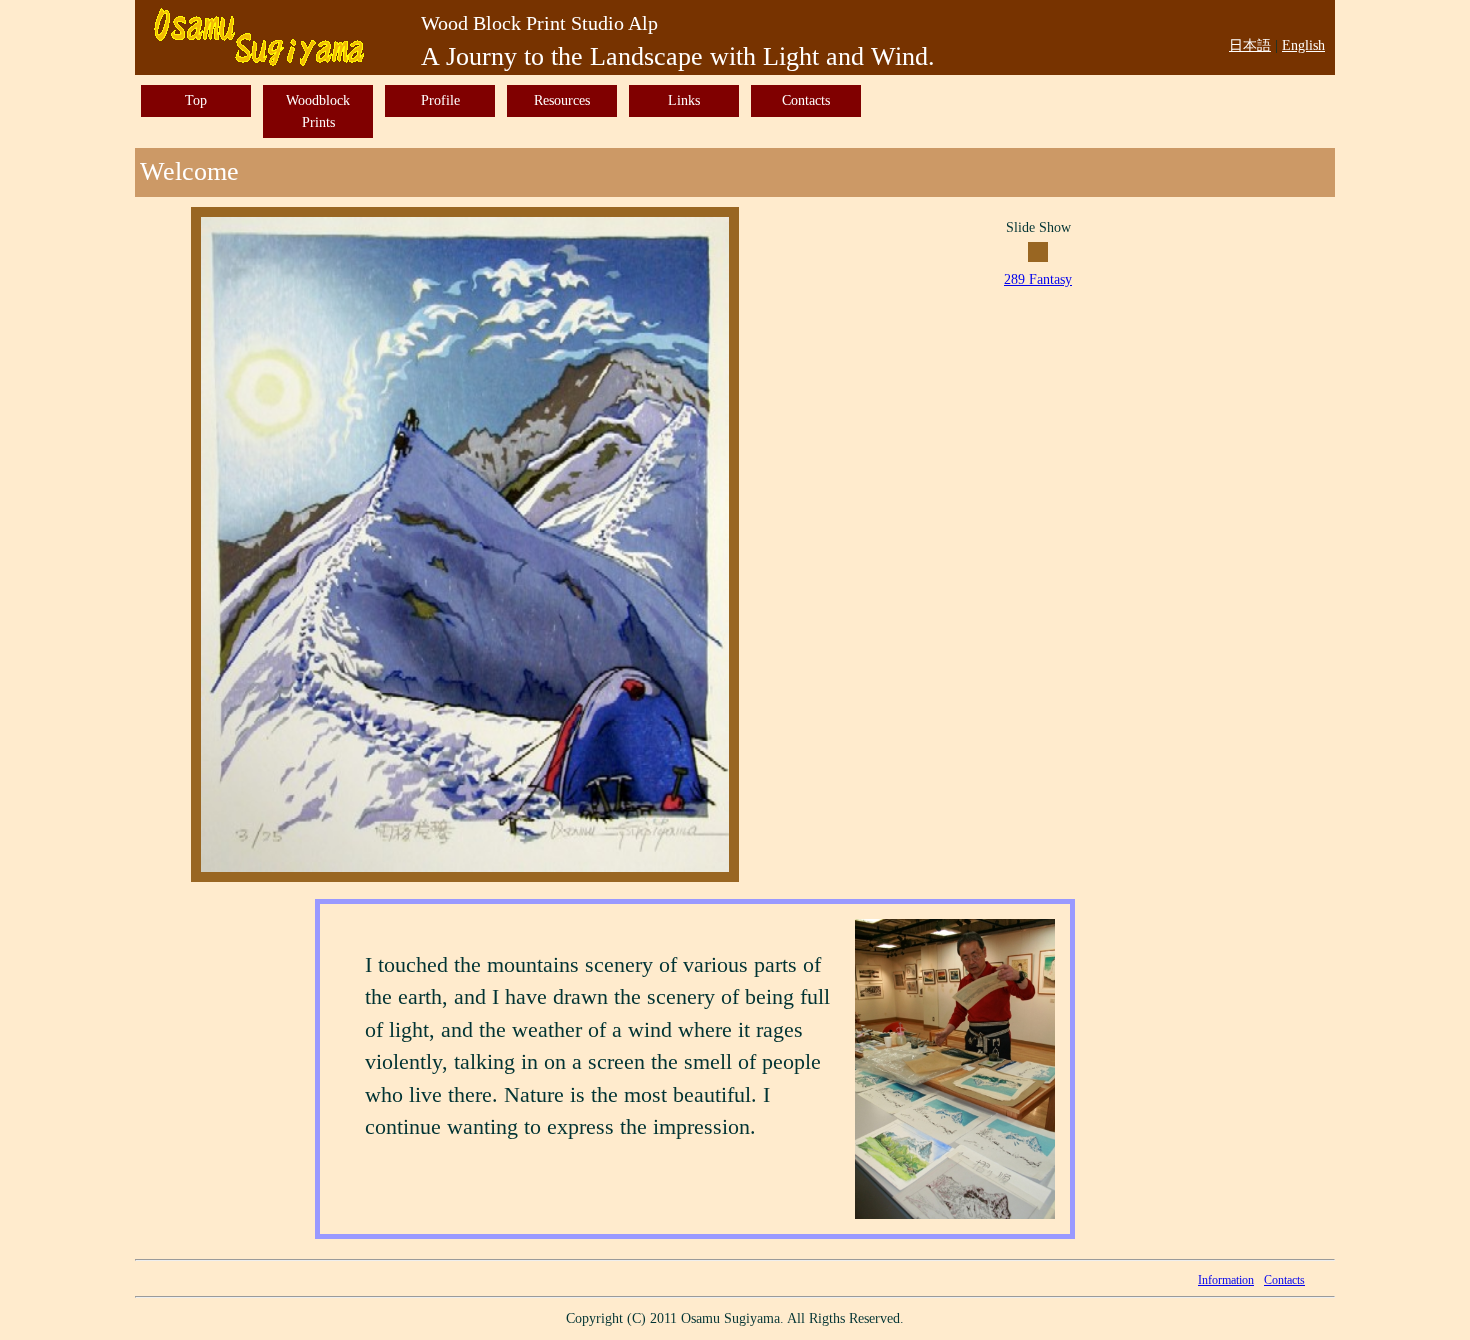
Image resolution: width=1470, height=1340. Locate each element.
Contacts (806, 100)
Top (196, 100)
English (1303, 45)
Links (684, 100)
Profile (440, 100)
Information (1226, 1280)
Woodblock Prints (318, 111)
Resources (562, 100)
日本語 (1250, 45)
